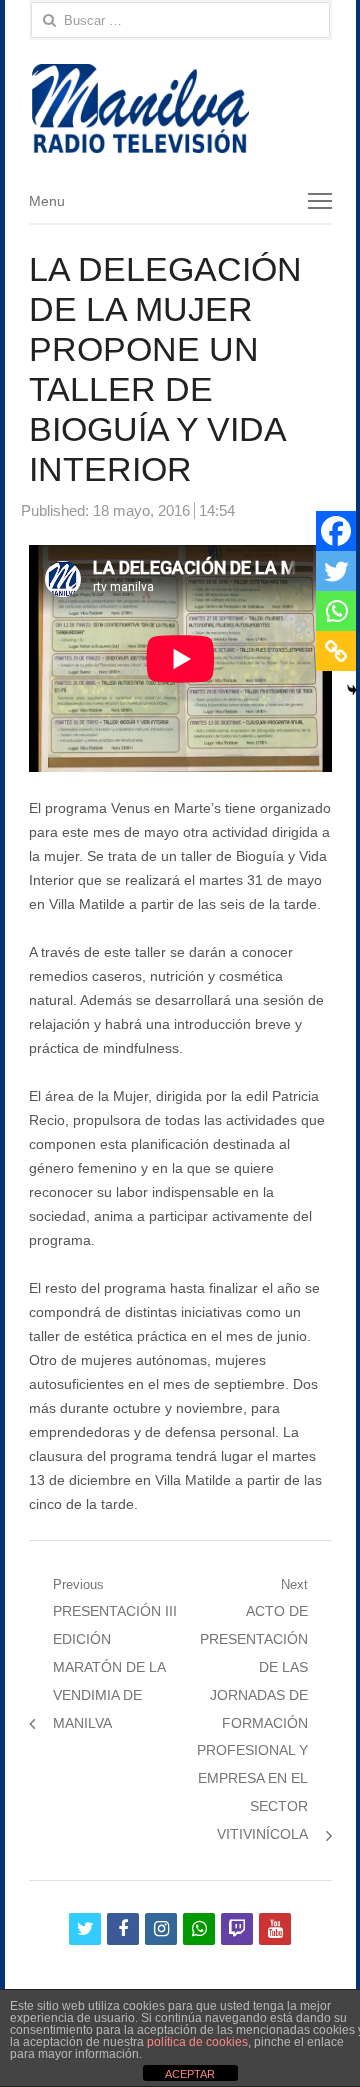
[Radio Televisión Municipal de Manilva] (180, 108)
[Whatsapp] (336, 611)
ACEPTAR (190, 2074)
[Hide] (352, 690)
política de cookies (197, 2042)
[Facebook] (336, 531)
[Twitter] (336, 571)
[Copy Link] (336, 651)
